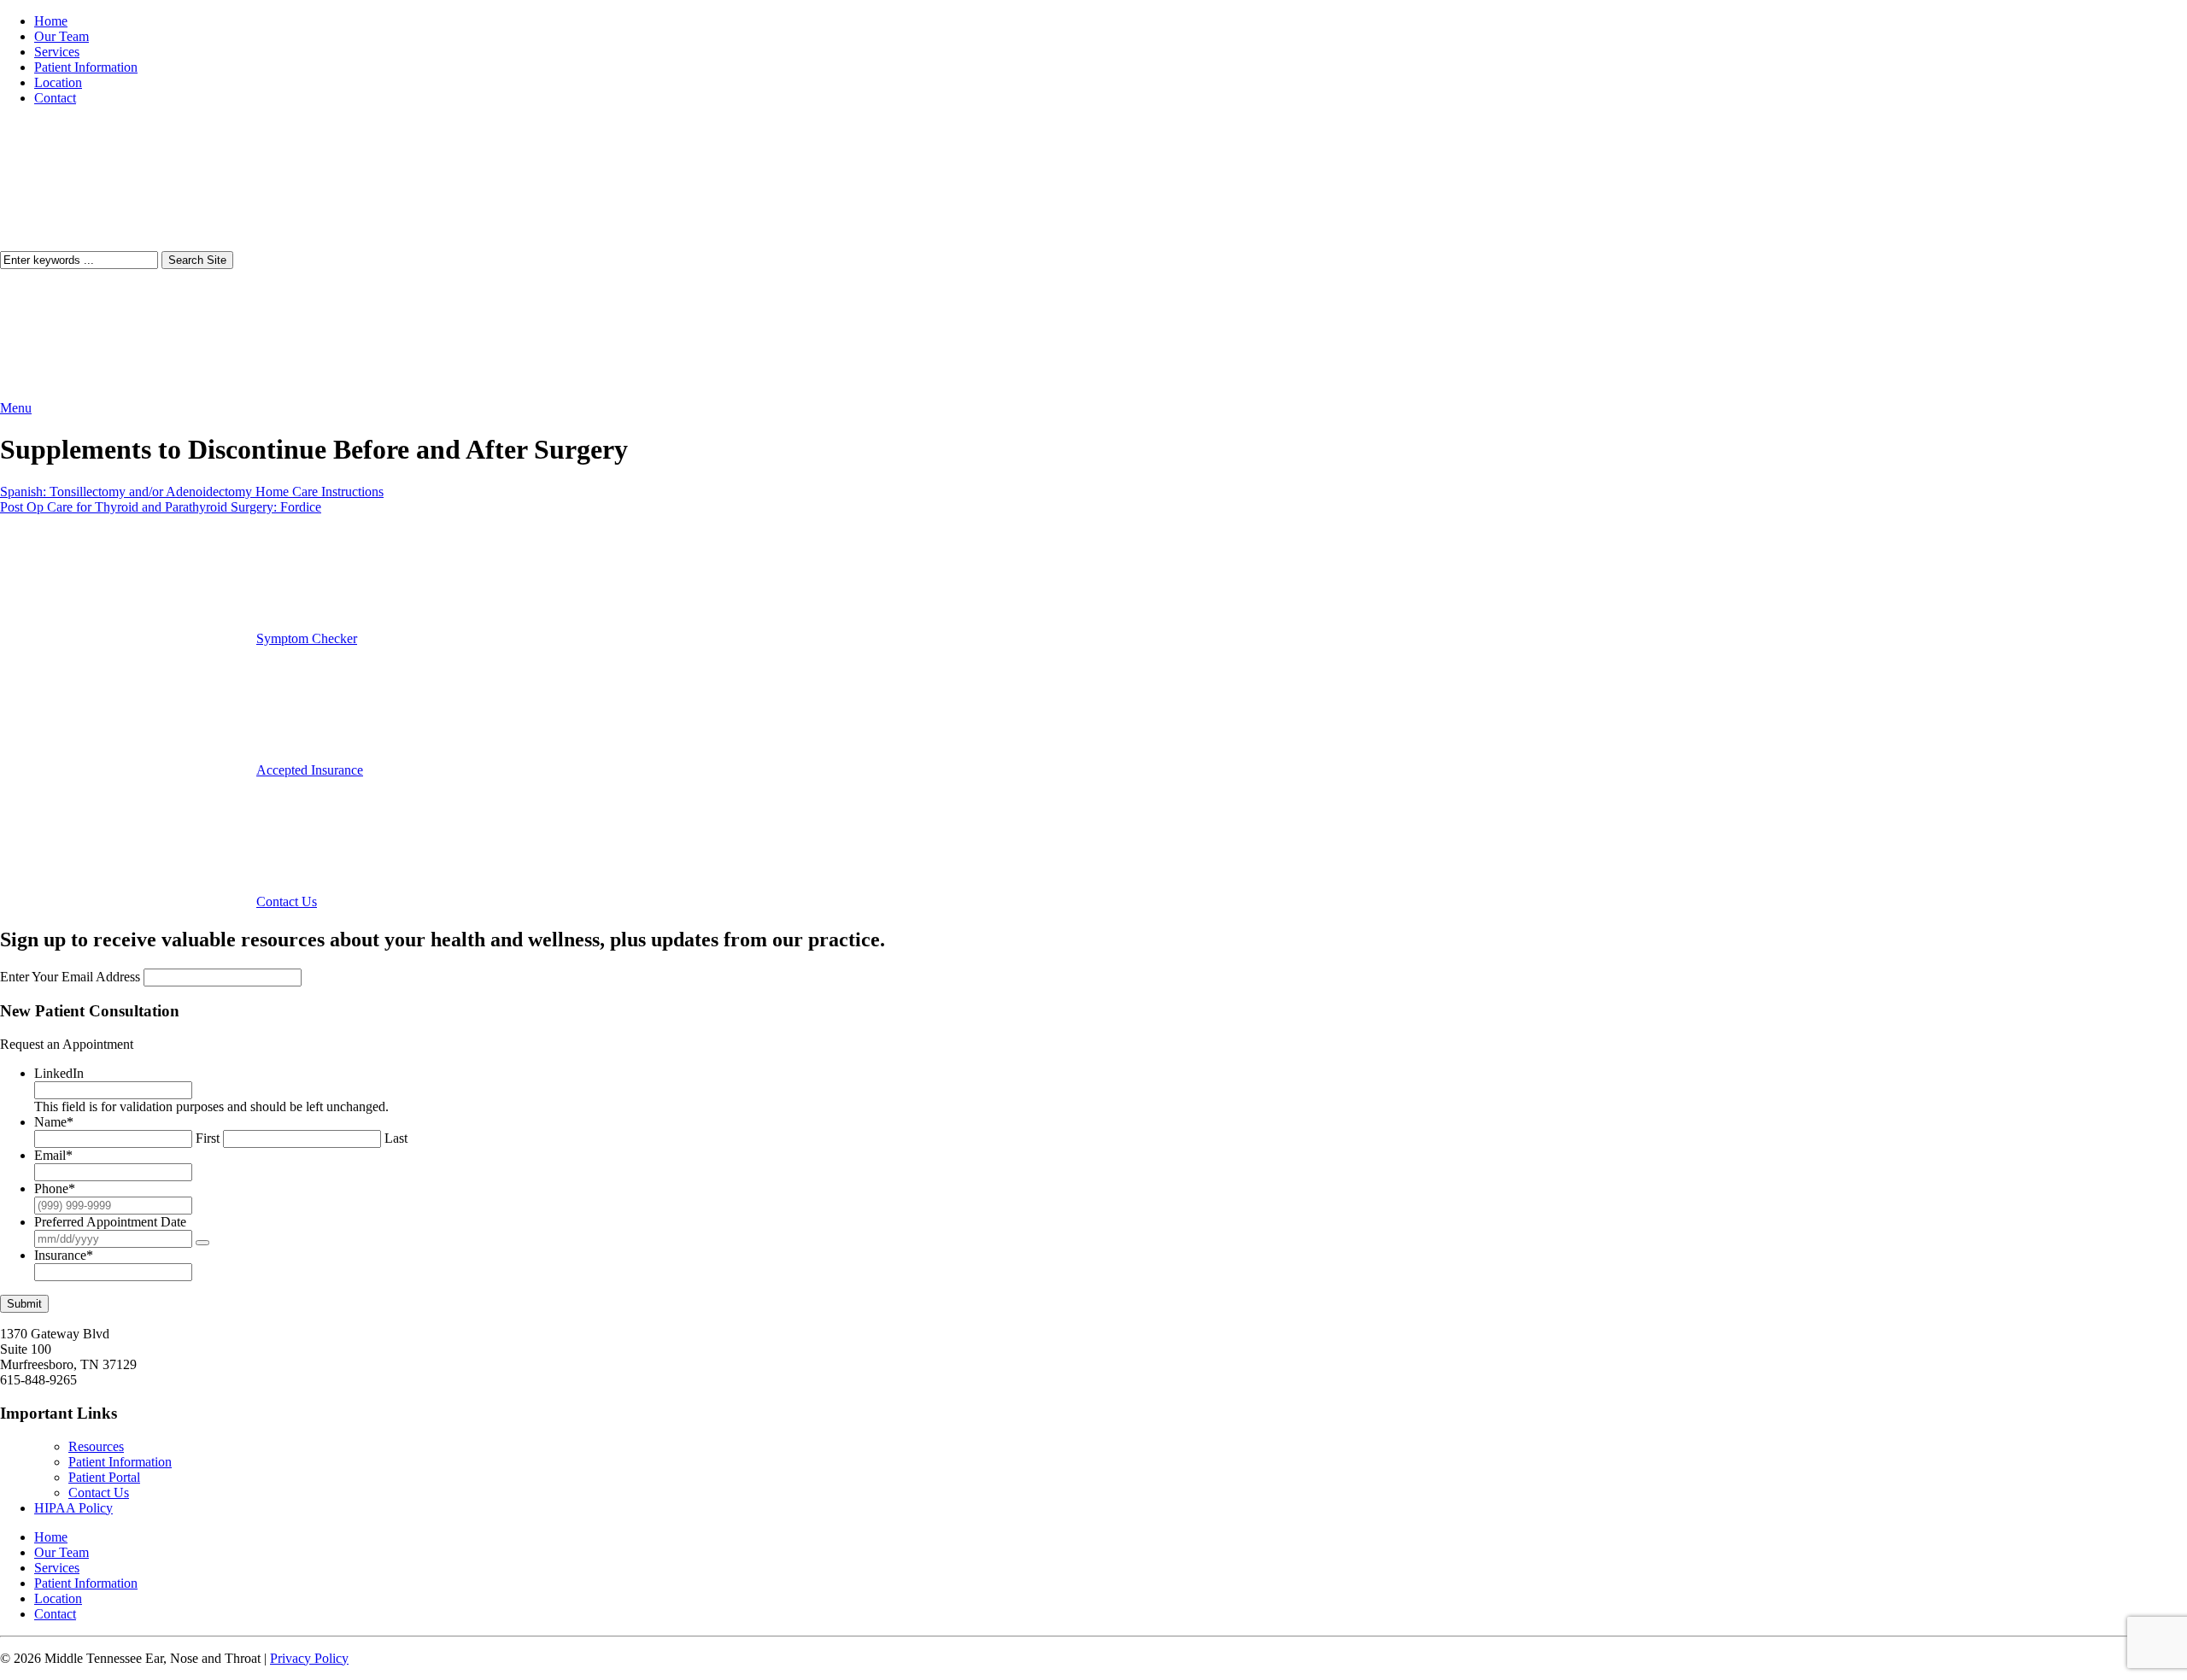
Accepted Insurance (310, 770)
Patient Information (86, 67)
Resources (96, 1446)
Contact (55, 98)
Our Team (62, 36)
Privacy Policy (309, 1658)
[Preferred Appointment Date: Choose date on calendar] (202, 1243)
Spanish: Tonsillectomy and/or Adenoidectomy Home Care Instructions (192, 492)
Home (51, 21)
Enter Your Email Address (70, 977)
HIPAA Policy (73, 1508)
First (208, 1138)
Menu (16, 408)
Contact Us (287, 901)
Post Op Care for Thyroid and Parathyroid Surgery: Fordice (161, 507)
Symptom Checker (307, 638)
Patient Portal (104, 1477)
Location (58, 82)
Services (57, 52)
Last (396, 1138)
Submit (24, 1304)
